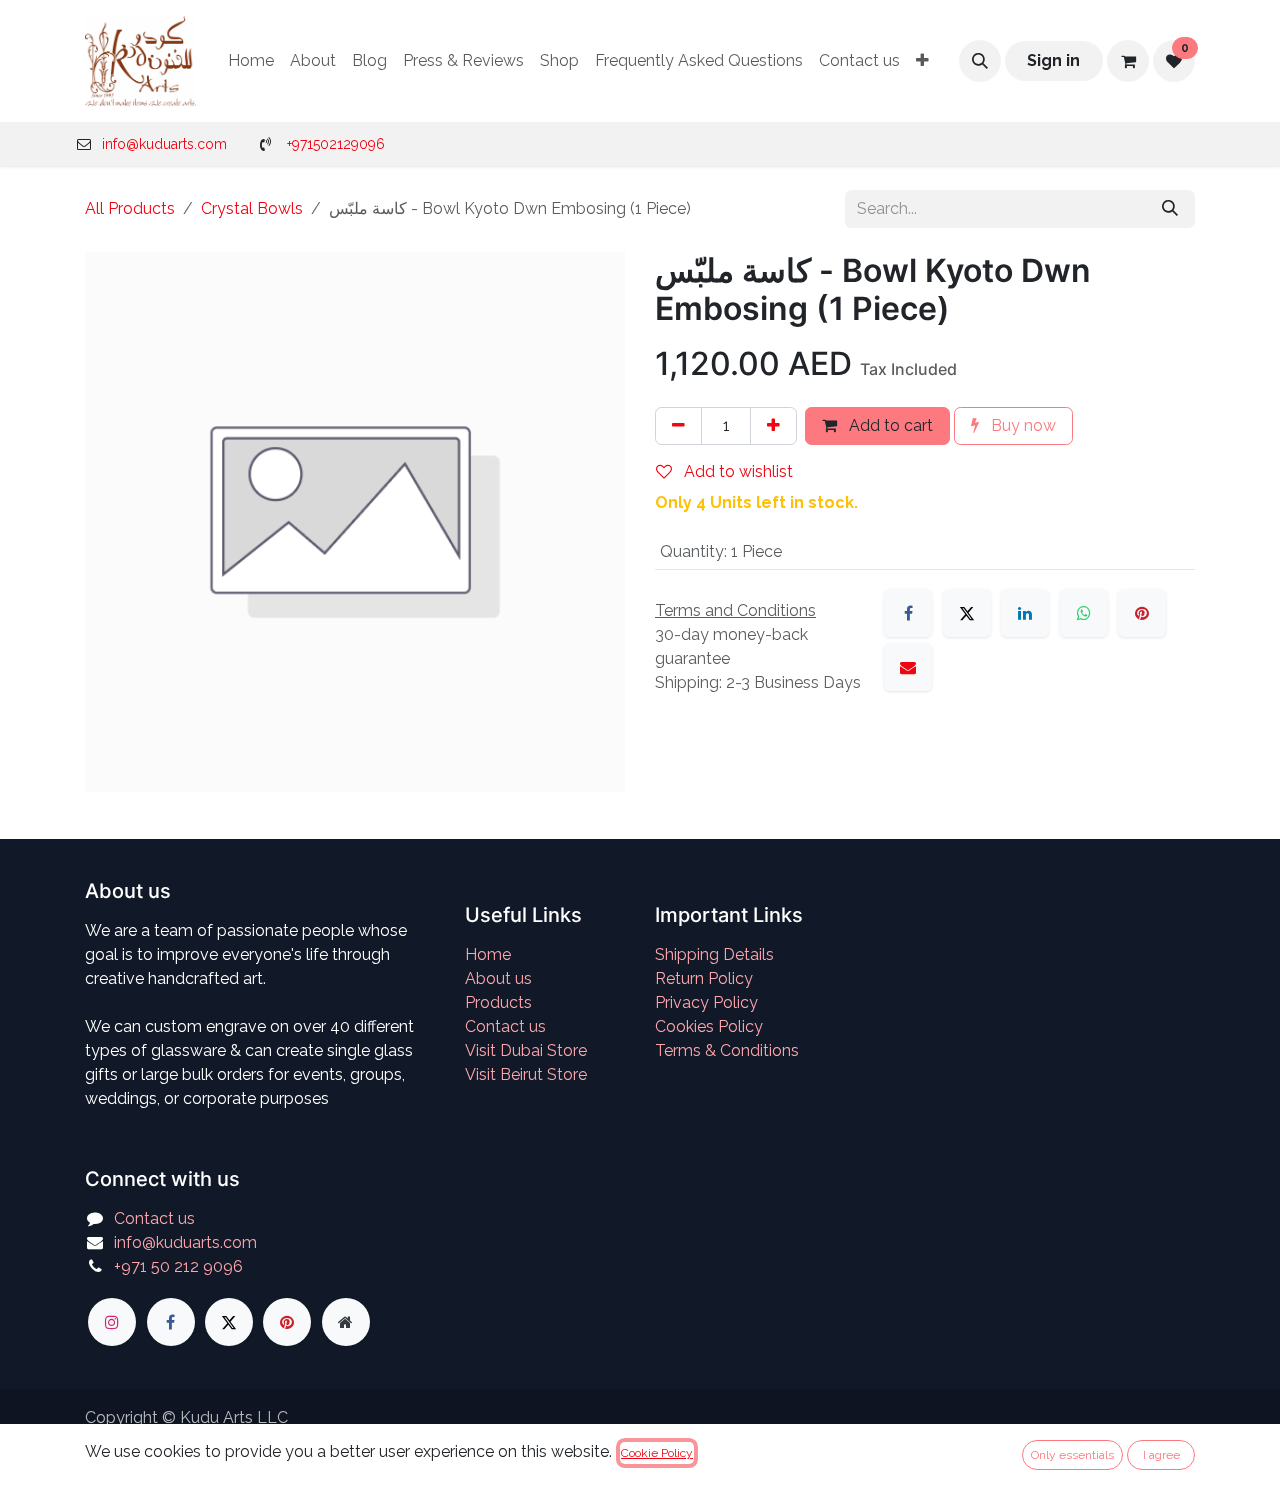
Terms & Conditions (727, 1050)
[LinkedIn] (1025, 613)
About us (498, 978)
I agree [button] (1161, 1455)
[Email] (908, 667)
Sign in (1053, 60)
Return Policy (704, 978)
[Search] (1170, 209)
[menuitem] (251, 61)
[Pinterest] (1142, 613)
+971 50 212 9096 (178, 1266)
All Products (130, 208)
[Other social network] (346, 1322)
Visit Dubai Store (526, 1050)
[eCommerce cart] (1128, 61)
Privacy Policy (706, 1002)
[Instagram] (112, 1322)
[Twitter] (229, 1322)
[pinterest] (287, 1322)
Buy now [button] (1021, 425)
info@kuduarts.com (164, 144)
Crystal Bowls (252, 208)
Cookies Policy (709, 1026)
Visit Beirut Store (526, 1074)
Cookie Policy (657, 1453)
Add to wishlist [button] (736, 471)
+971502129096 (336, 144)
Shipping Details (714, 954)
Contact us (505, 1026)
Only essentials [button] (1072, 1455)
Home (488, 954)
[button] (980, 61)
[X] (967, 613)
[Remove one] (678, 426)
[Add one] (773, 426)
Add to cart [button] (889, 425)
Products (498, 1002)
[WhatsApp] (1084, 613)
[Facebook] (908, 613)
